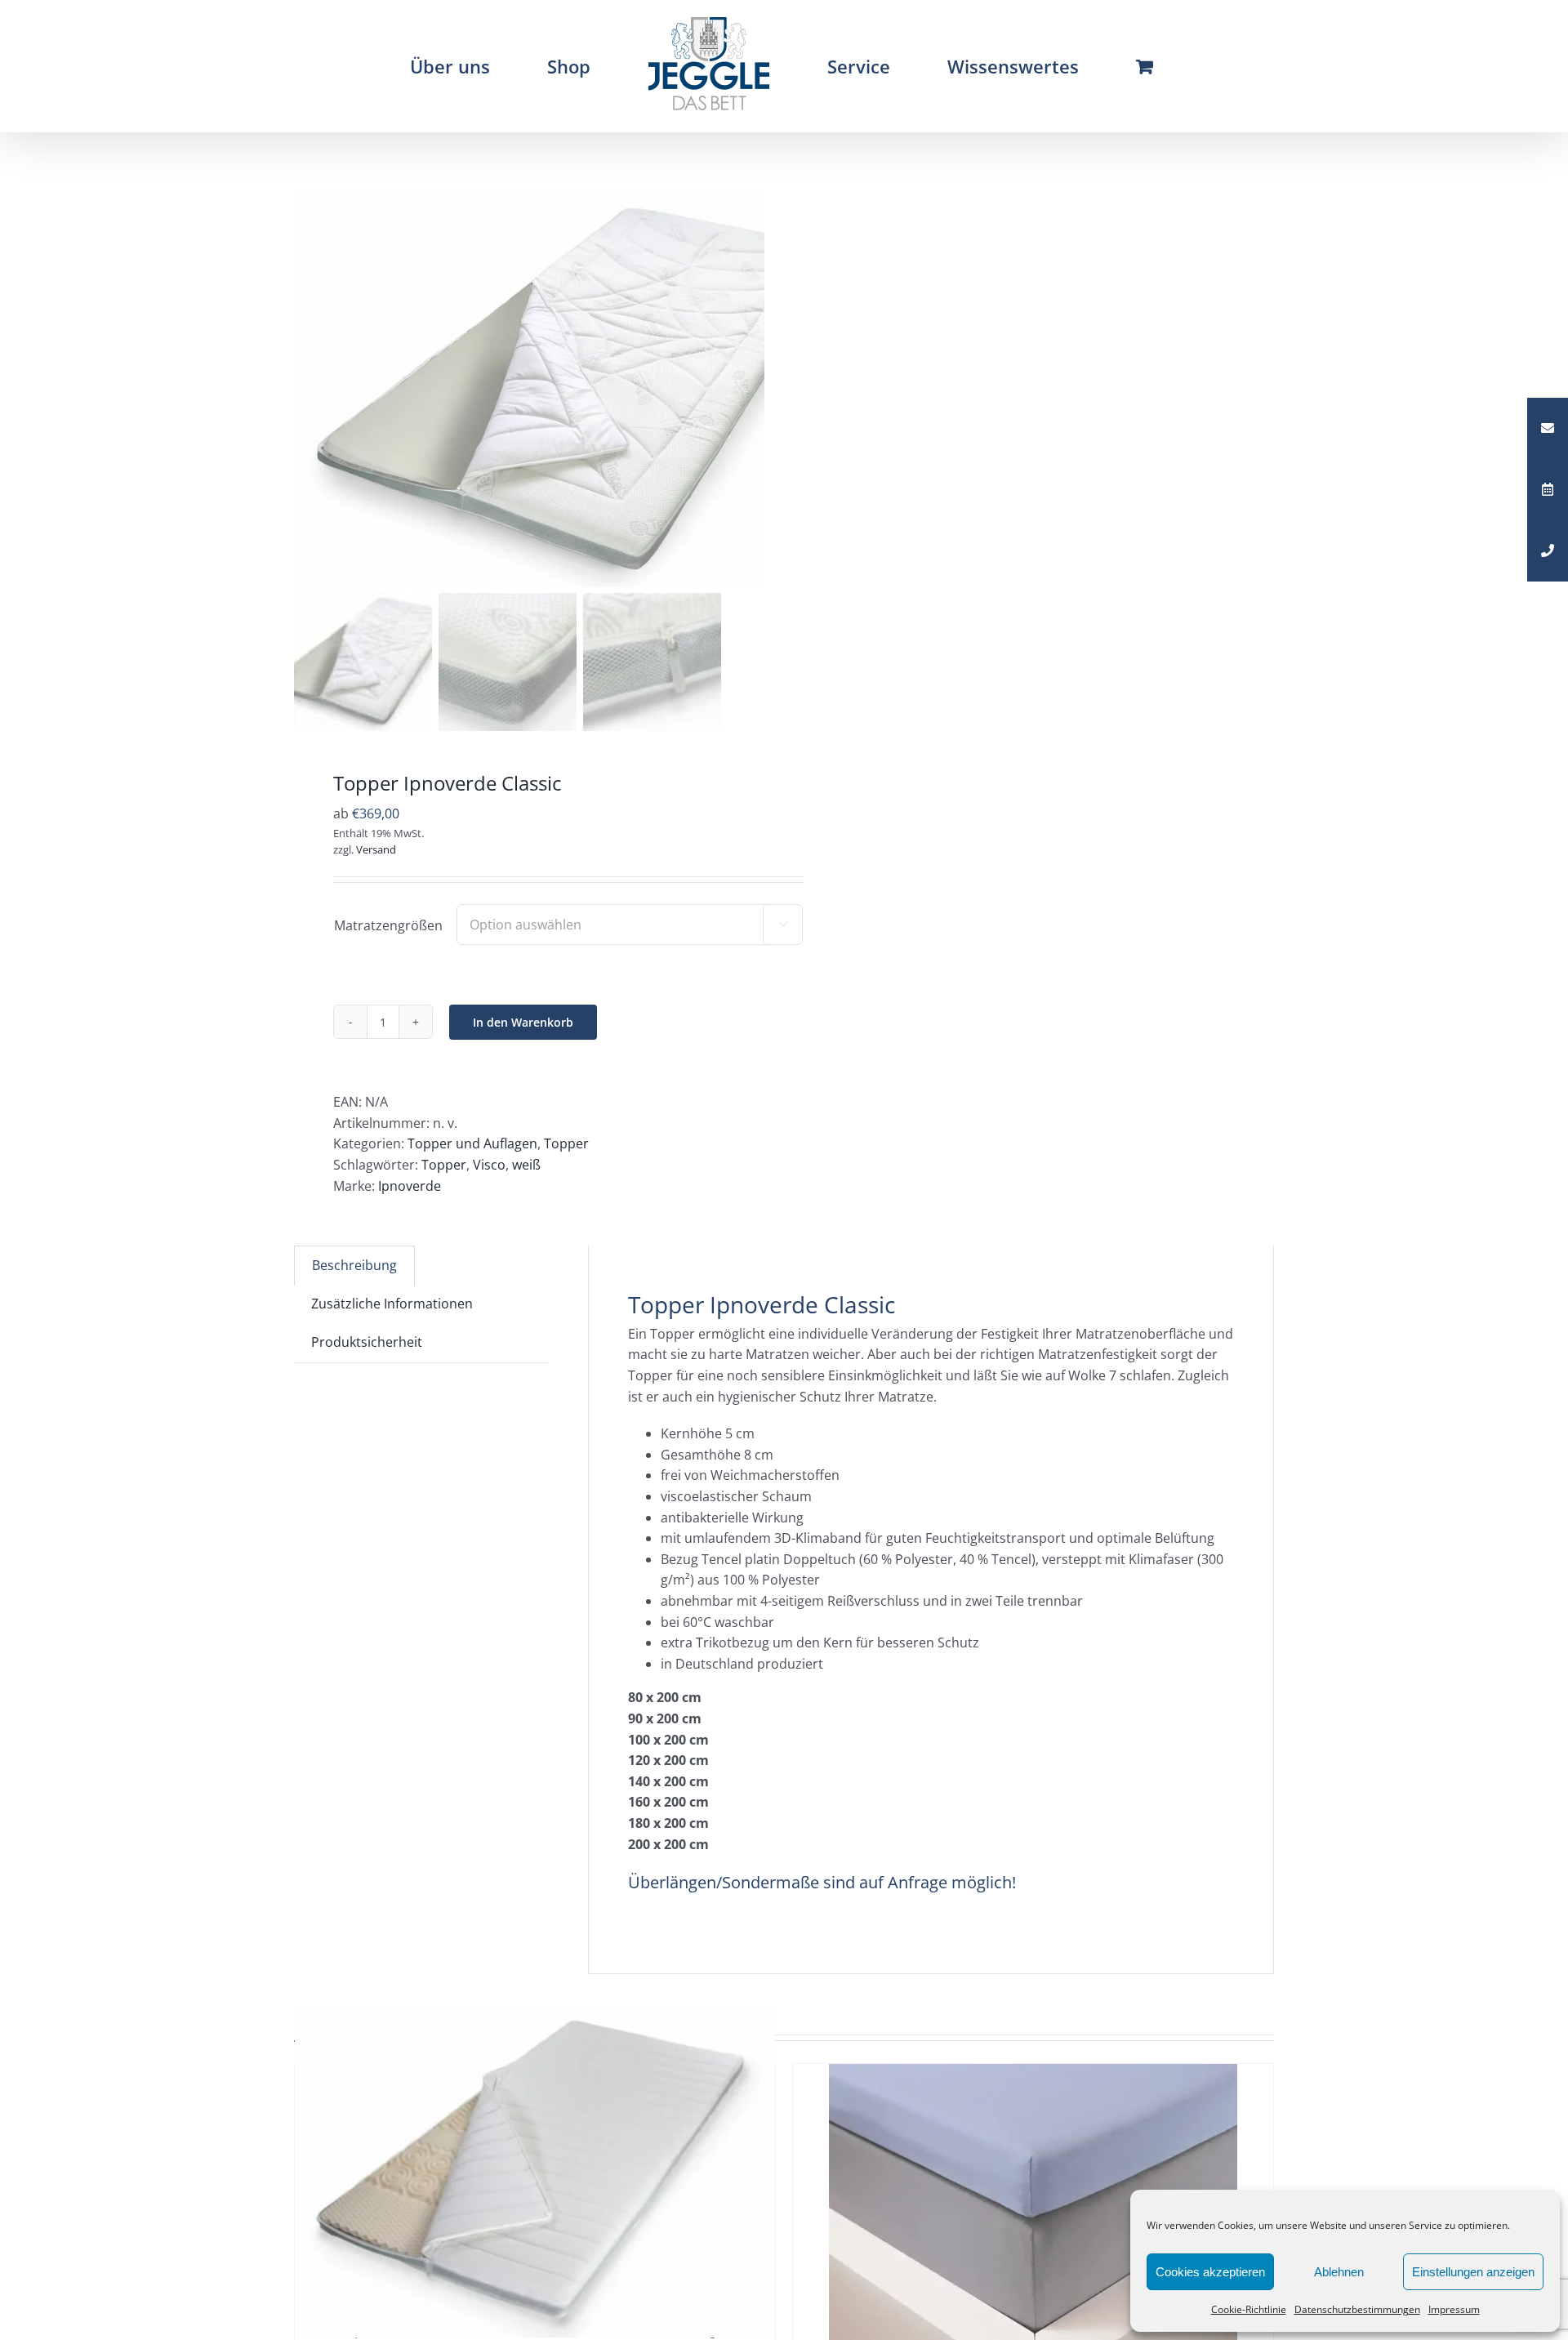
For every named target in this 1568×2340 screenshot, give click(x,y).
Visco (489, 1165)
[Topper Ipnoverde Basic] (535, 2172)
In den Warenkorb (523, 1022)
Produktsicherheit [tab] (367, 1342)
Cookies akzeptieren (1210, 2272)
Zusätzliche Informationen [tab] (392, 1304)
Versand (376, 849)
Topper (566, 1143)
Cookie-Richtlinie (1249, 2309)
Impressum (1454, 2309)
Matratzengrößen (388, 925)
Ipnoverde (410, 1186)
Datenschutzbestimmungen (1357, 2309)
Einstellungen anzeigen (1473, 2272)
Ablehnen (1339, 2272)
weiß (526, 1165)
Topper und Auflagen (472, 1143)
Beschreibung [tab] (354, 1265)
